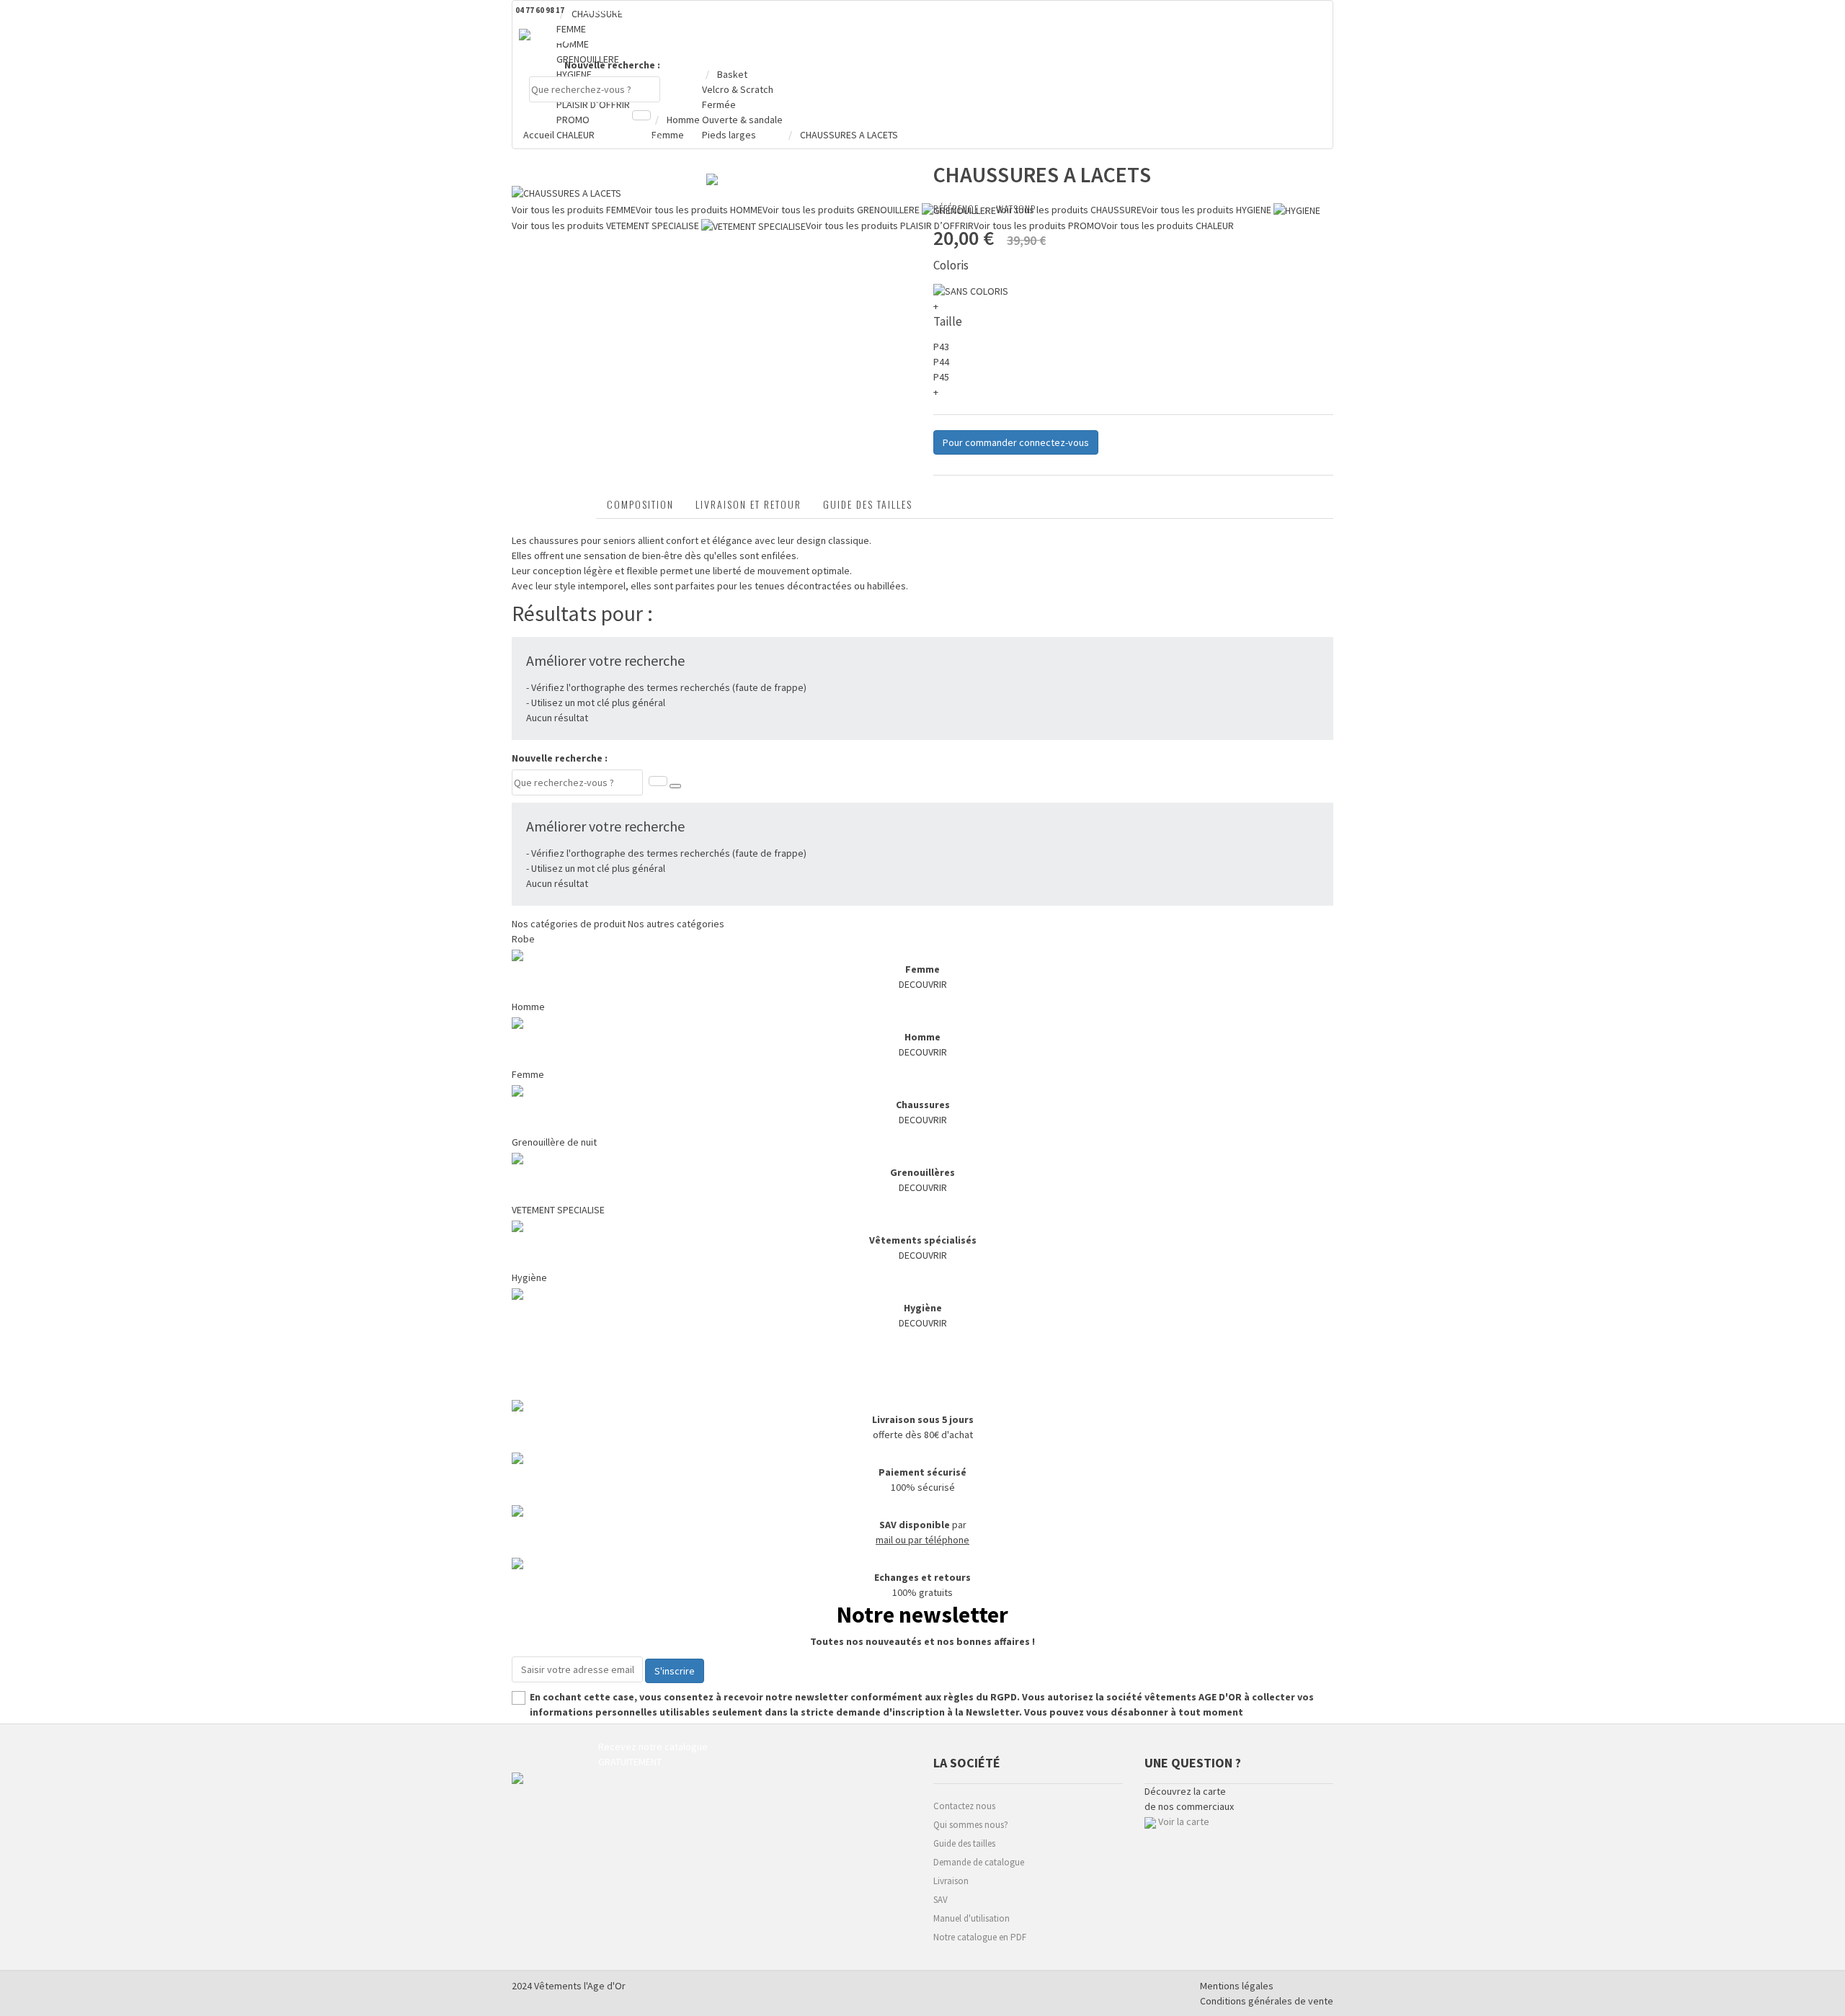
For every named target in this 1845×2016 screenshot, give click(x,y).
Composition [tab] (640, 504)
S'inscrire (675, 1671)
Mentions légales (1237, 1986)
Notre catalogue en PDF (980, 1937)
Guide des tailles (868, 504)
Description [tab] (554, 504)
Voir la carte (1184, 1821)
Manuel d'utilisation (972, 1918)
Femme (528, 1074)
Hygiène (529, 1277)
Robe (523, 939)
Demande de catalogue (979, 1862)
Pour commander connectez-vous (1016, 442)
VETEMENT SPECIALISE (558, 1210)
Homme (528, 1007)
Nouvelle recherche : (612, 65)
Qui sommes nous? (971, 1825)
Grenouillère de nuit (554, 1142)
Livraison (951, 1881)
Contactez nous (964, 1806)
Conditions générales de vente (1267, 2001)
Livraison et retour (748, 504)
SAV (941, 1900)
